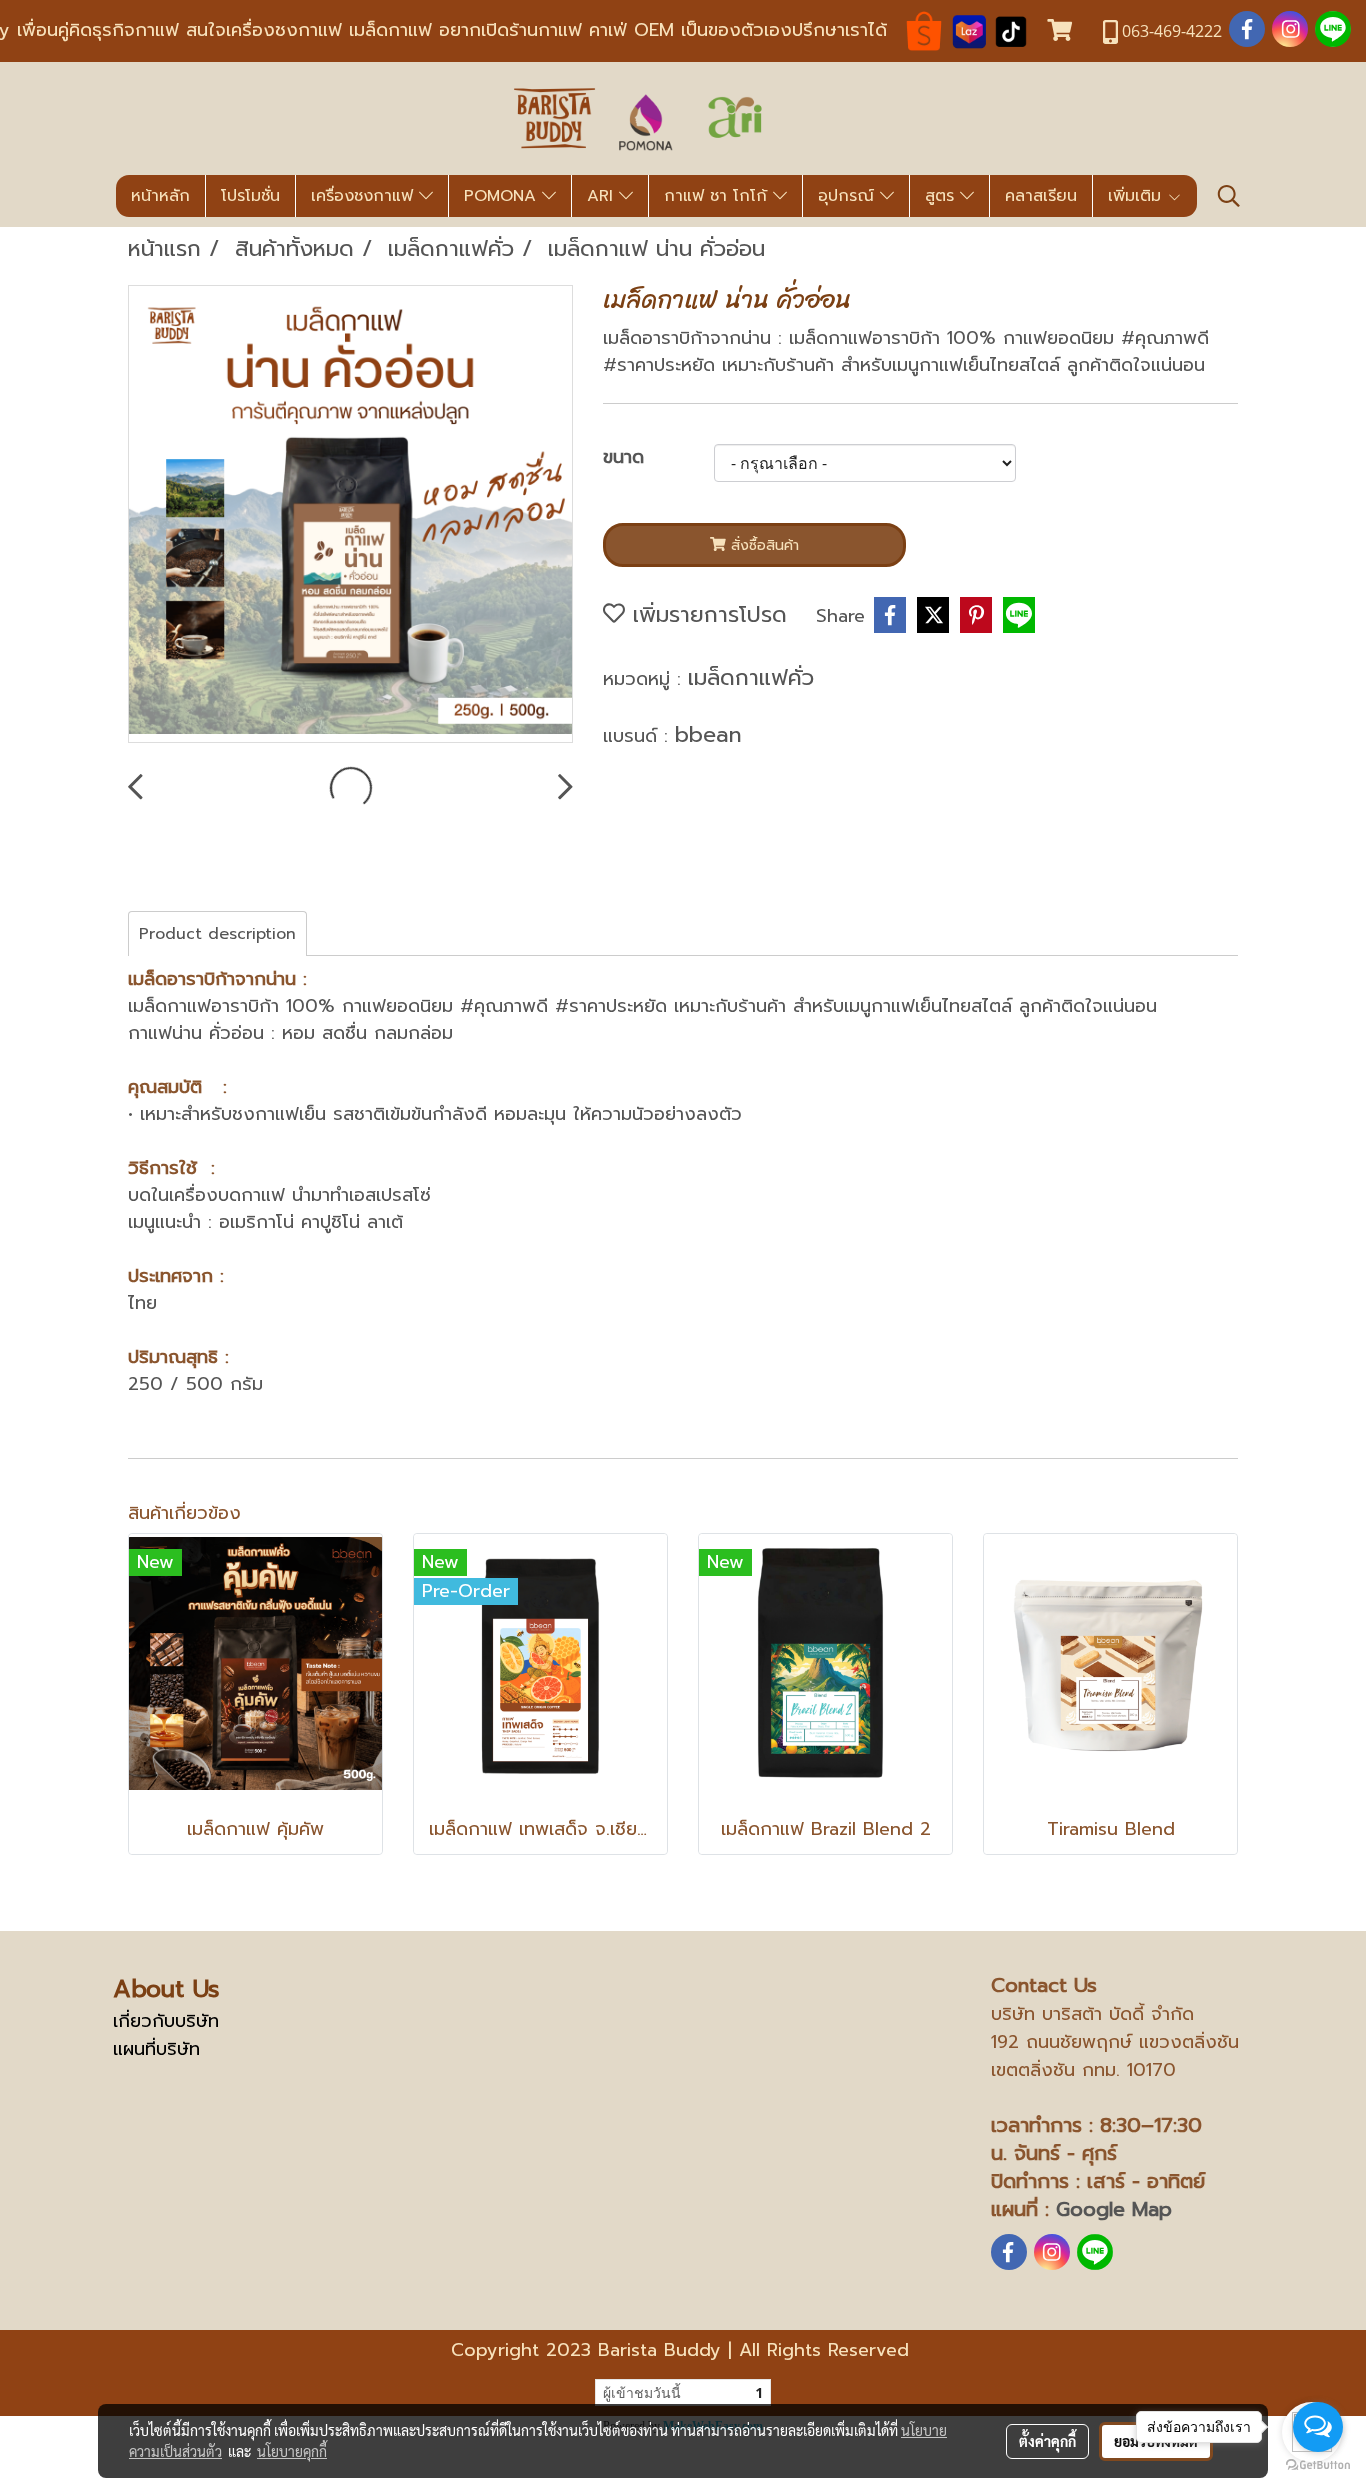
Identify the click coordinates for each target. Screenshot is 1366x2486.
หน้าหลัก (160, 196)
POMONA (503, 196)
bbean (708, 734)
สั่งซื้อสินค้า (762, 545)
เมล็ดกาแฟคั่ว (751, 677)
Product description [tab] (217, 934)
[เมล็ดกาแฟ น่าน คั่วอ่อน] (350, 515)
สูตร (942, 196)
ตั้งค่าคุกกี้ (1047, 2441)
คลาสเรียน (1041, 196)
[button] (1229, 196)
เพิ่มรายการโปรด (706, 614)
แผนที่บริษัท (156, 2049)
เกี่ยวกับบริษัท (166, 2021)
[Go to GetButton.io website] (1318, 2465)
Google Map (1114, 2209)
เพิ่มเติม (1137, 196)
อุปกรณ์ (849, 196)
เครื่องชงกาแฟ (365, 196)
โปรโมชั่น (250, 196)
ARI (603, 196)
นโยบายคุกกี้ (292, 2451)
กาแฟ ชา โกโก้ (718, 196)
